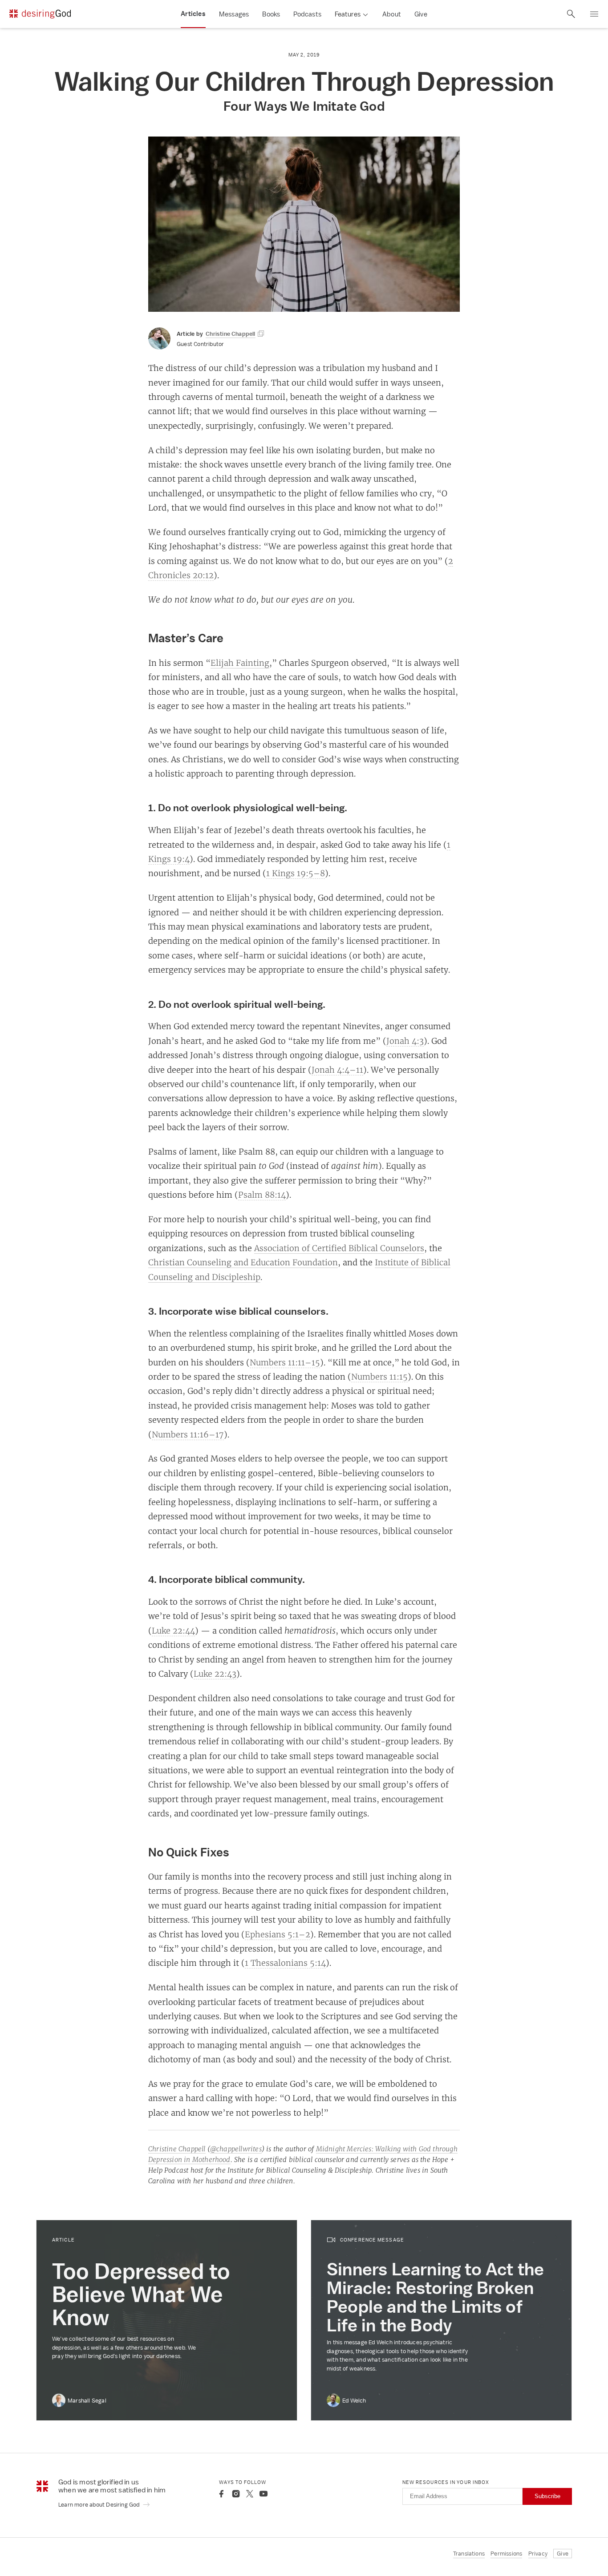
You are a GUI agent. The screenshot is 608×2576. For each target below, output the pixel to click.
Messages (234, 14)
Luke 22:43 (215, 1674)
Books (271, 14)
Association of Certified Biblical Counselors (339, 1248)
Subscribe (547, 2496)
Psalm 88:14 (262, 1195)
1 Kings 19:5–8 (296, 873)
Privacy (538, 2554)
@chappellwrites (236, 2149)
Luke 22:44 (173, 1630)
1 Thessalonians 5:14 (285, 1963)
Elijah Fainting (240, 663)
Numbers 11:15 (379, 1377)
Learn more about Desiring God (100, 2505)
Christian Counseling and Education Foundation (243, 1262)
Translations (469, 2554)
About (392, 14)
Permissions (506, 2554)
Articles (193, 14)
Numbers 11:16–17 (188, 1434)
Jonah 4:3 (405, 1041)
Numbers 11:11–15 (285, 1362)
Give (421, 14)
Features (348, 14)
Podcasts (307, 14)
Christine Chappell (177, 2149)
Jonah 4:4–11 (337, 1070)
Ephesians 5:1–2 (278, 1934)
